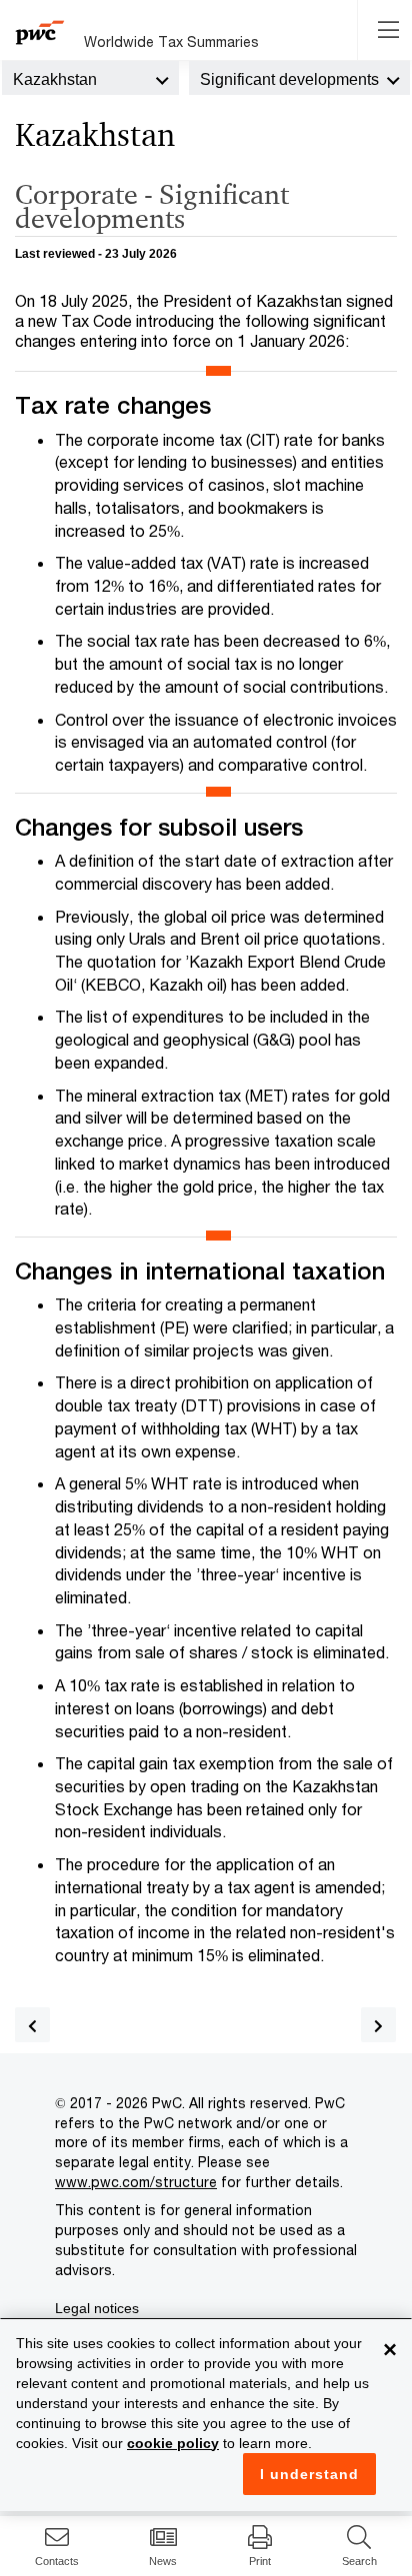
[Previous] (32, 2025)
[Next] (378, 2025)
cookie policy (173, 2443)
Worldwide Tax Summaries (171, 41)
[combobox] (90, 78)
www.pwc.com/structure (136, 2182)
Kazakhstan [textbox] (55, 79)
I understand (309, 2474)
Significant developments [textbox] (289, 79)
